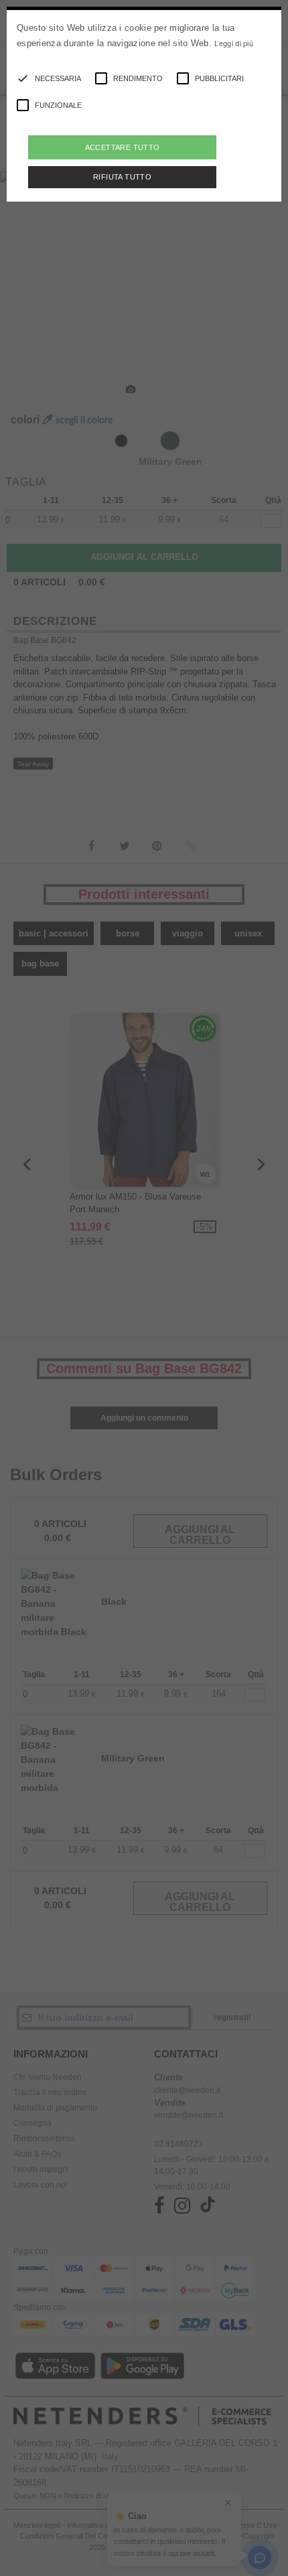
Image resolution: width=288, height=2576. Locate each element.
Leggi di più (234, 44)
